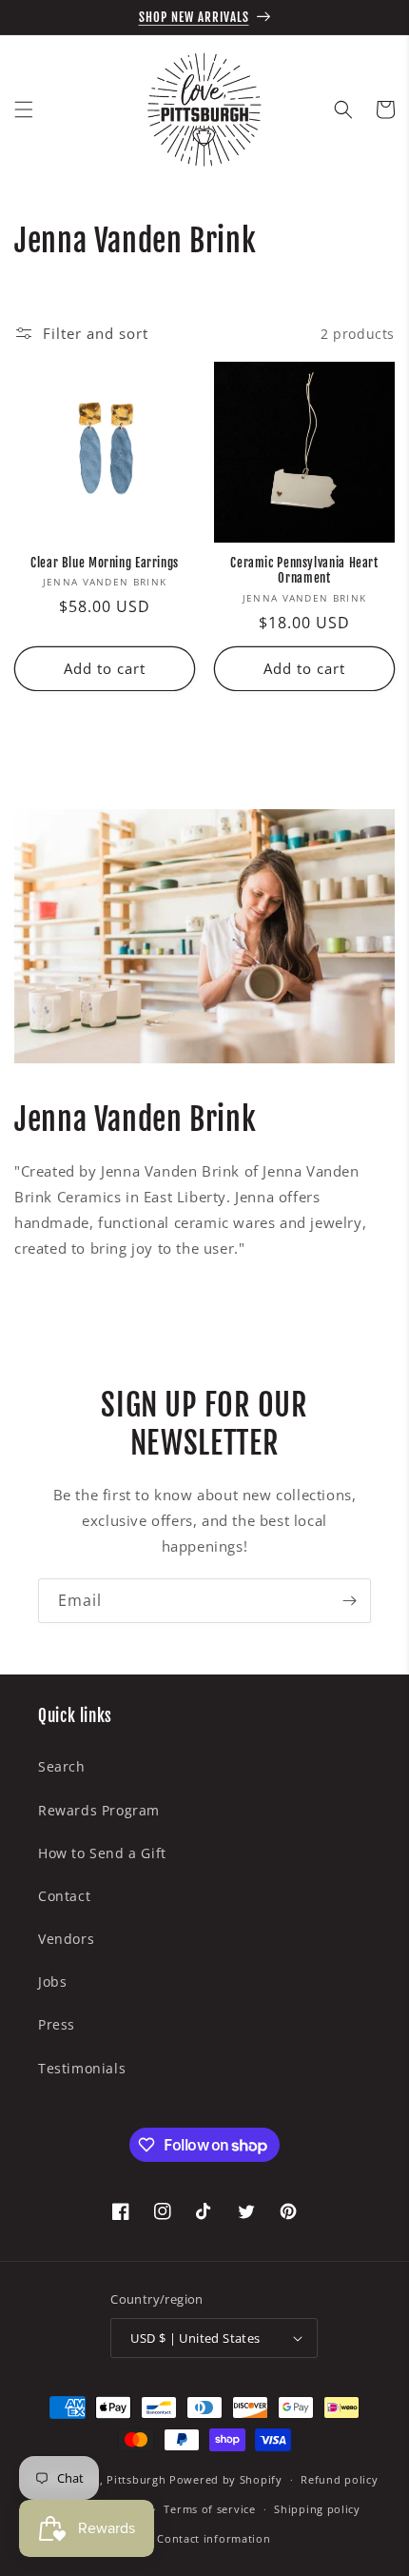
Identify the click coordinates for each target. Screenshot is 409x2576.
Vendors (66, 1939)
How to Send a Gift (102, 1853)
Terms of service (209, 2509)
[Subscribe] (349, 1601)
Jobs (52, 1982)
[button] (24, 109)
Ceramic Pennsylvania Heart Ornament (304, 570)
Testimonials (82, 2068)
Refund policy (339, 2479)
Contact (64, 1896)
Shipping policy (317, 2509)
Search (62, 1766)
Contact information (214, 2538)
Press (57, 2024)
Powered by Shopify (226, 2479)
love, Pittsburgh (121, 2479)
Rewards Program (99, 1810)
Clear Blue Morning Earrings (105, 563)
